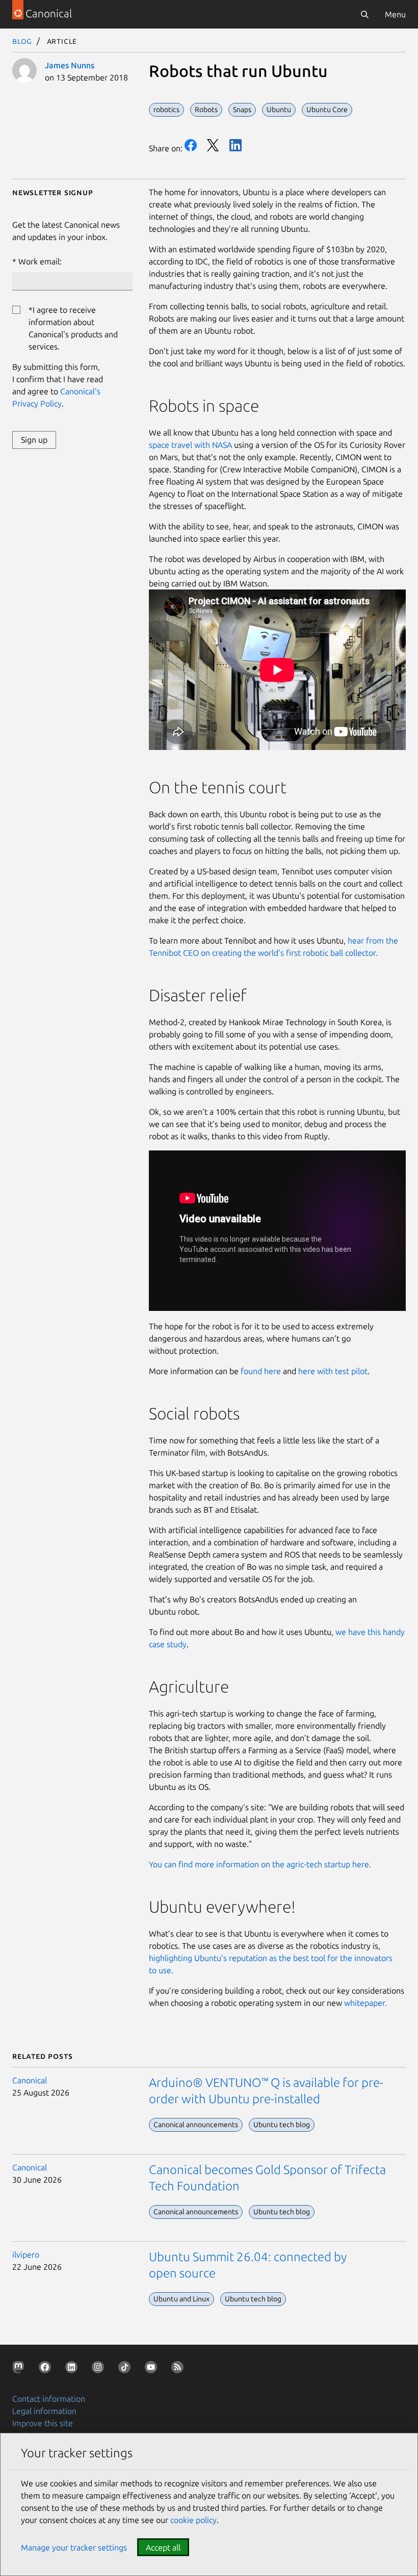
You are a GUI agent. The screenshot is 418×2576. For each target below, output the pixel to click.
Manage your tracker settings (74, 2547)
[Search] (364, 14)
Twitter (213, 145)
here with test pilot (333, 1371)
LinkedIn (236, 145)
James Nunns (70, 65)
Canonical (30, 2080)
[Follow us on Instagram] (100, 2369)
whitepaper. (365, 2003)
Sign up (34, 440)
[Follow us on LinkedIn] (73, 2369)
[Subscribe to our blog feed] (179, 2369)
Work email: (40, 261)
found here (261, 1371)
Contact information (49, 2399)
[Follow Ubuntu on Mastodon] (20, 2369)
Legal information (44, 2411)
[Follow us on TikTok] (126, 2369)
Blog (22, 41)
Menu (395, 14)
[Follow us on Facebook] (47, 2369)
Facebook (191, 145)
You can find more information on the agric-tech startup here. (260, 1864)
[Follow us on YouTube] (153, 2369)
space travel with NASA (190, 445)
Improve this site (43, 2423)
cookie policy (193, 2520)
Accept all (163, 2547)
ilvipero (26, 2255)
